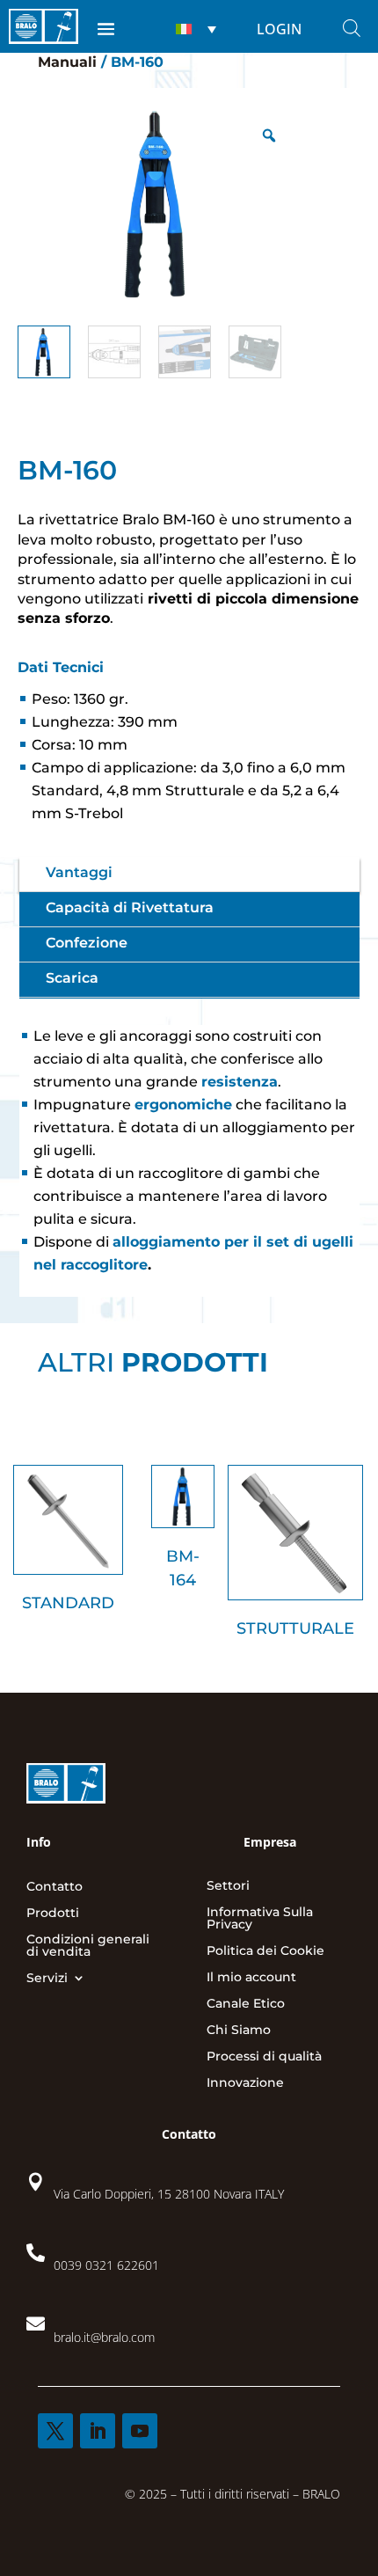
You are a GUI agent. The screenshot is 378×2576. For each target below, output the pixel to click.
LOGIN (279, 29)
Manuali (67, 62)
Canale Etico (246, 2004)
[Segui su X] (55, 2431)
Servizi (47, 1979)
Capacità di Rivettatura (130, 907)
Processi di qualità (264, 2057)
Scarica (72, 978)
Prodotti (53, 1914)
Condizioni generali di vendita (88, 1946)
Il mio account (251, 1978)
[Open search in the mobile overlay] (352, 28)
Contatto (55, 1887)
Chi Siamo (239, 2031)
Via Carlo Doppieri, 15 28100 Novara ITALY (169, 2194)
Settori (228, 1886)
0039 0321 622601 (106, 2265)
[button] (194, 29)
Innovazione (245, 2083)
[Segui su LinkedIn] (98, 2431)
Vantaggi (79, 872)
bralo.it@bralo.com (104, 2337)
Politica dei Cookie (265, 1951)
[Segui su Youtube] (140, 2431)
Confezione (87, 943)
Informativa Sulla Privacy (260, 1919)
